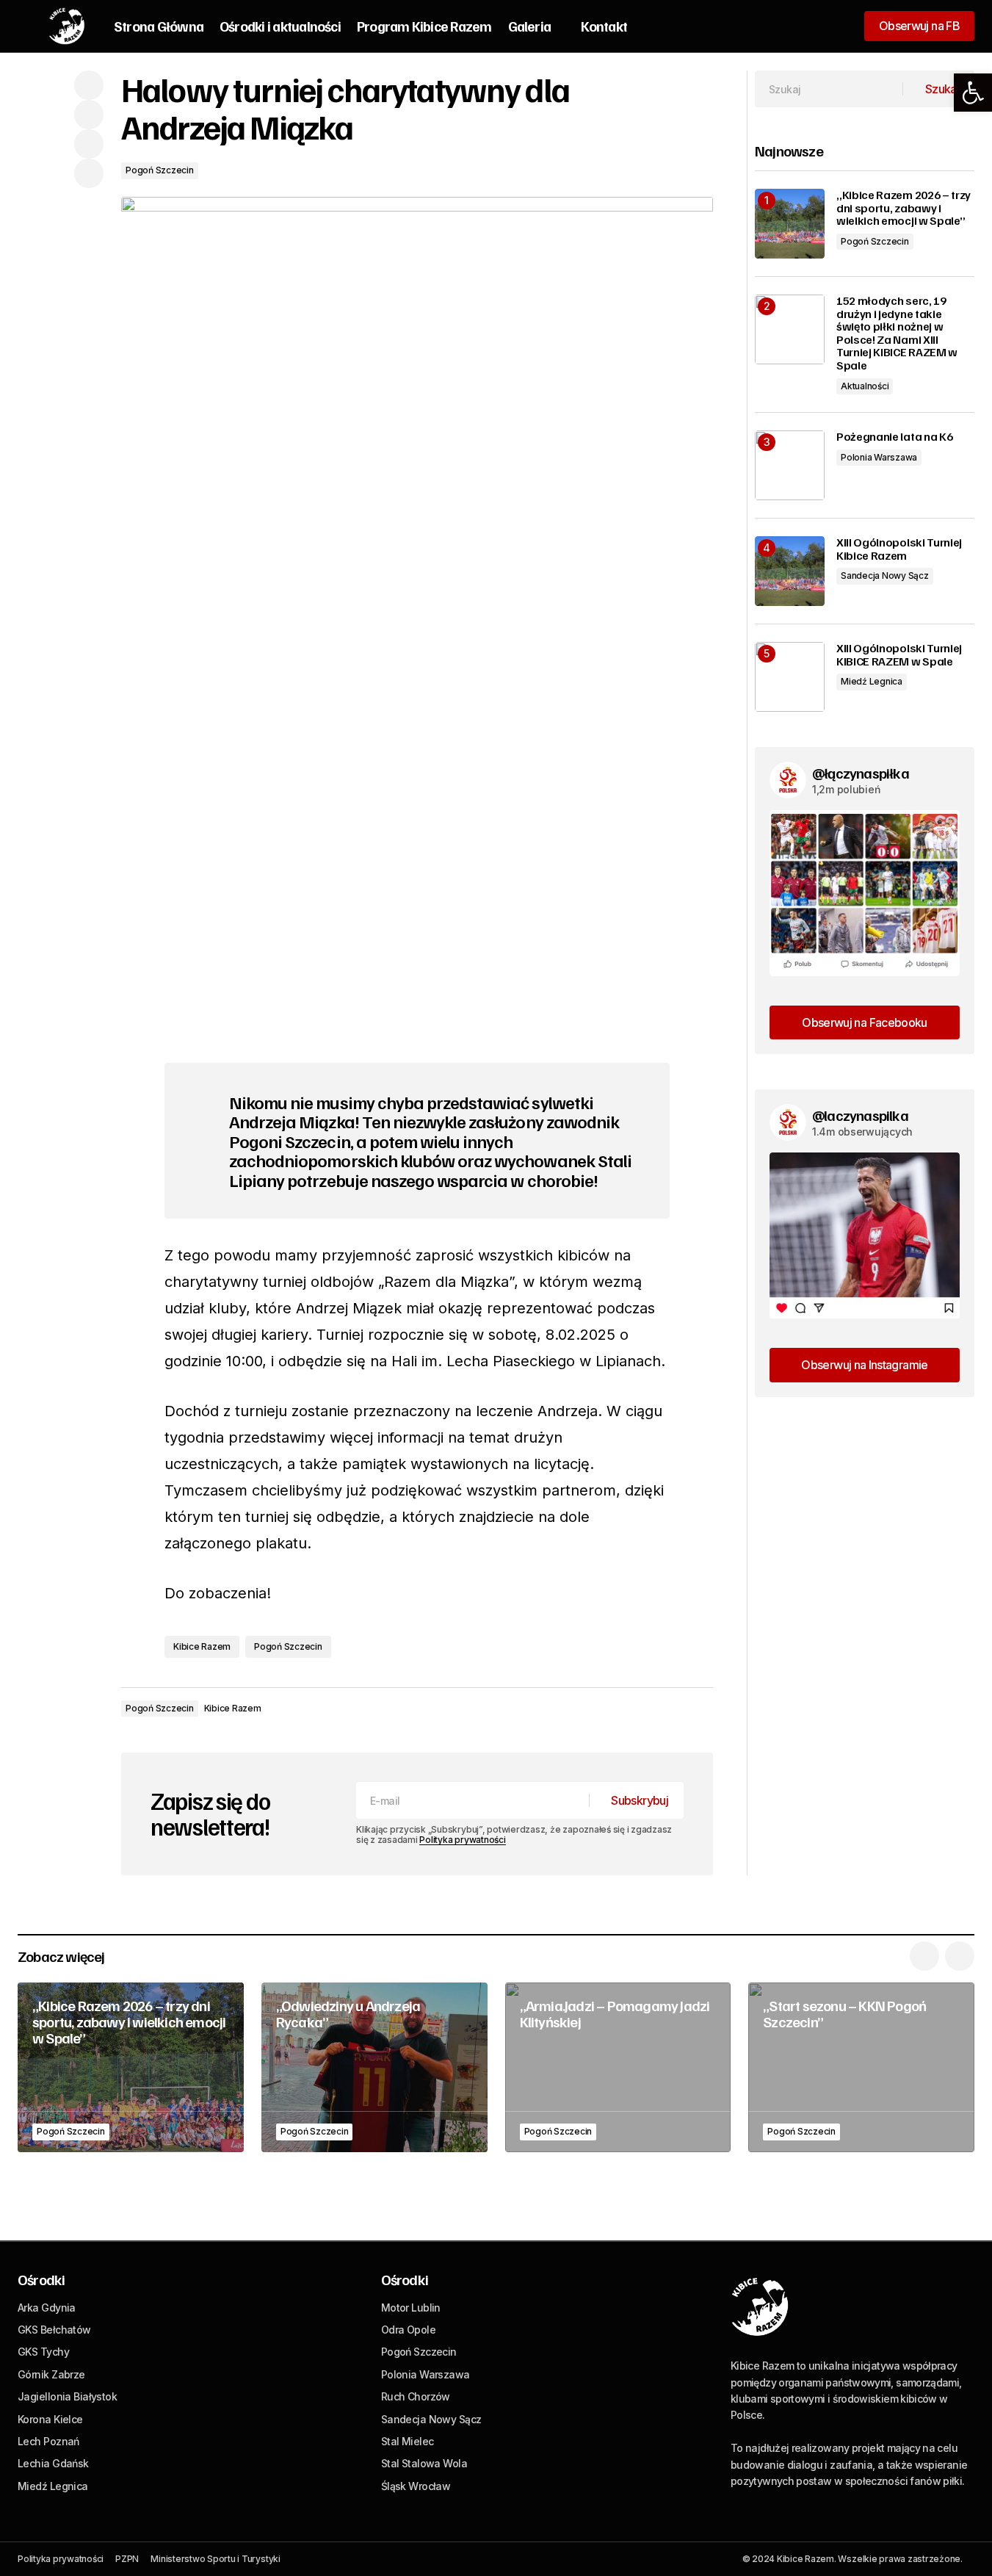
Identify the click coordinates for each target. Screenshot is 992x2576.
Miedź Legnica (872, 681)
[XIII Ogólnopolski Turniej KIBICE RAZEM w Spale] (790, 677)
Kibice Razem (202, 1646)
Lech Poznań (48, 2441)
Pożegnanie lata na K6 (894, 437)
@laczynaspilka (860, 1115)
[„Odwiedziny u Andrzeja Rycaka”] (374, 2067)
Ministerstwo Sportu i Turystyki (216, 2559)
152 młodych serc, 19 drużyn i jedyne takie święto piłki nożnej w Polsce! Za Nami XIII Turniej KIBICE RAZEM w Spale (897, 333)
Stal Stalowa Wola (424, 2463)
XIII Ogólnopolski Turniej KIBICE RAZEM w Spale (899, 655)
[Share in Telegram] (89, 144)
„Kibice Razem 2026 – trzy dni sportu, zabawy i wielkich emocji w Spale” (904, 208)
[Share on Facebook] (89, 85)
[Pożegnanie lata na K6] (790, 465)
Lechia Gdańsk (53, 2463)
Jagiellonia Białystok (67, 2396)
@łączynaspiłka (861, 773)
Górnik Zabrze (51, 2374)
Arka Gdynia (47, 2308)
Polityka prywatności (462, 1840)
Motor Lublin (411, 2308)
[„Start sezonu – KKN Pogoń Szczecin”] (861, 2067)
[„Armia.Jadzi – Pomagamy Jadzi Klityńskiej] (618, 2067)
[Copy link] (89, 173)
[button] (973, 93)
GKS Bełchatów (54, 2330)
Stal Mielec (408, 2441)
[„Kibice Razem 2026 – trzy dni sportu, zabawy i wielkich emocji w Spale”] (790, 224)
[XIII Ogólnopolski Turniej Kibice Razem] (790, 571)
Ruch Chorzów (416, 2396)
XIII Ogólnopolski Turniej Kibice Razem (899, 549)
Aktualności (865, 386)
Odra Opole (408, 2330)
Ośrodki (41, 2279)
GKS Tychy (43, 2352)
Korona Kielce (50, 2419)
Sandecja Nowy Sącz (885, 576)
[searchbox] (829, 89)
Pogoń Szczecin (160, 170)
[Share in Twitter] (89, 115)
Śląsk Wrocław (416, 2486)
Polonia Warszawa (879, 457)
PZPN (127, 2559)
